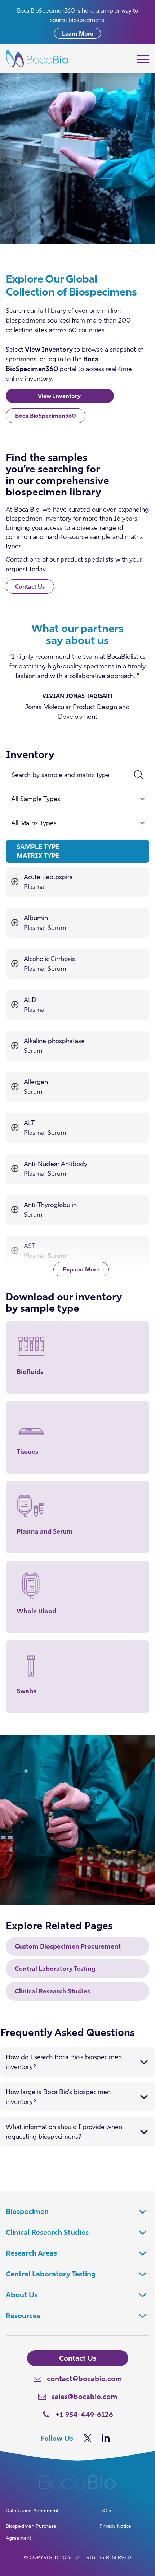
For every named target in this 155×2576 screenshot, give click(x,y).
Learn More (78, 33)
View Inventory (60, 396)
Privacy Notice (115, 2526)
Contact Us (30, 586)
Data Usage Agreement (32, 2511)
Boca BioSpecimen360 (46, 416)
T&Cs (105, 2511)
